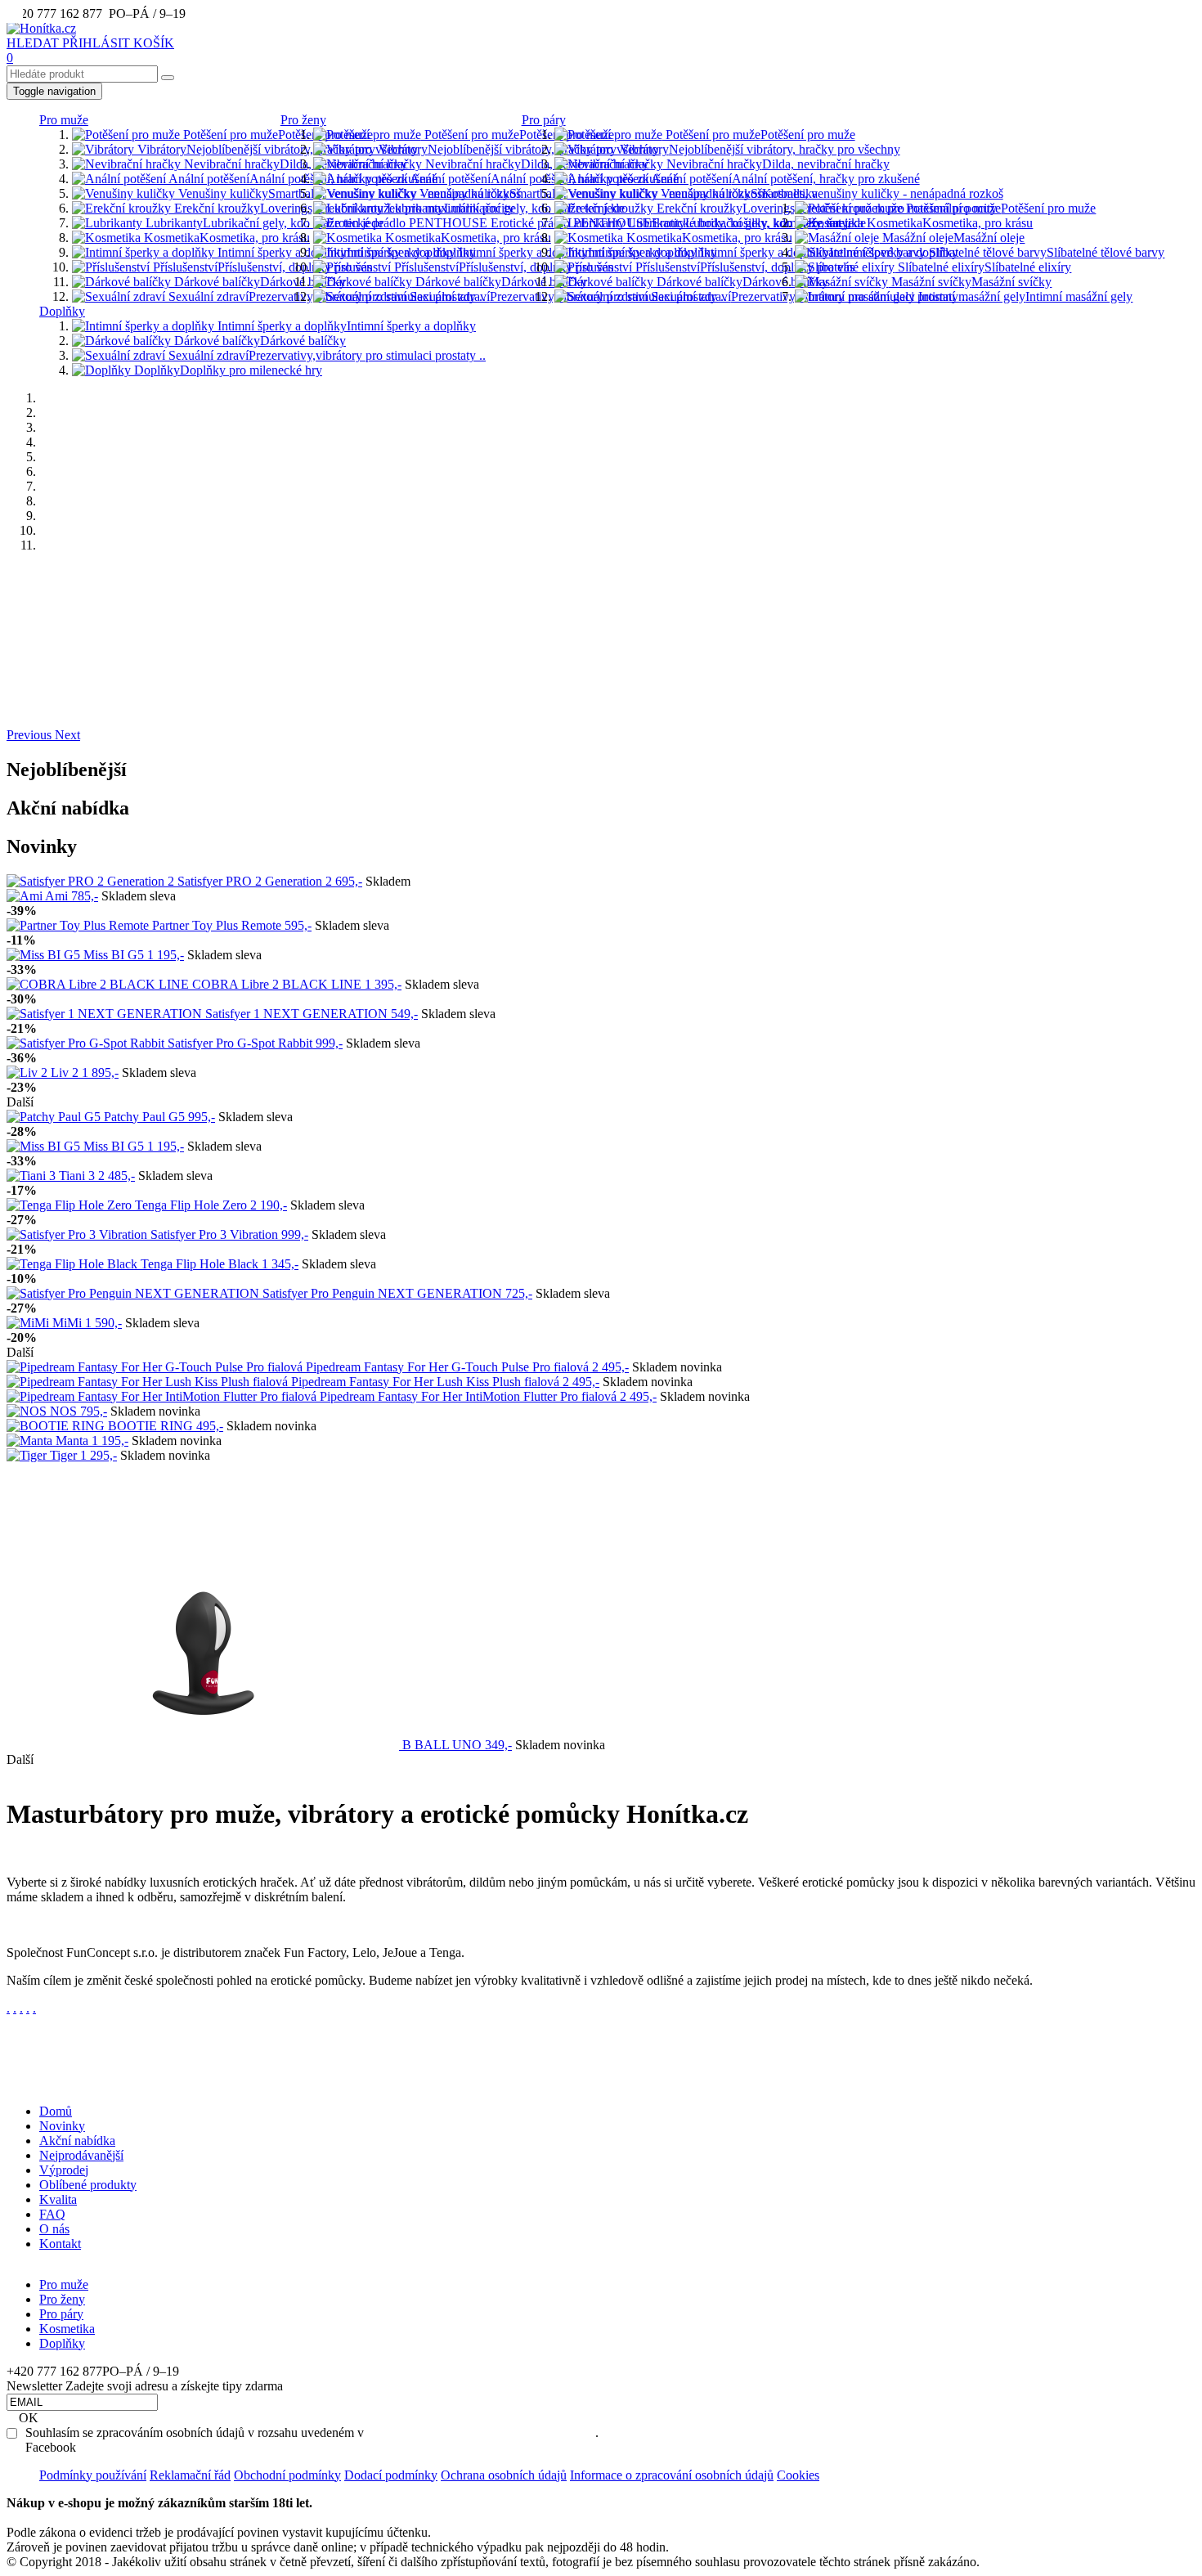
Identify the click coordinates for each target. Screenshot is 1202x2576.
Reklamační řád (190, 2475)
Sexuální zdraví (325, 296)
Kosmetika (225, 238)
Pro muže (64, 120)
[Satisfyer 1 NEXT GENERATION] (106, 1014)
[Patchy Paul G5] (55, 1117)
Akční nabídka (77, 2141)
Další (20, 1102)
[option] (601, 573)
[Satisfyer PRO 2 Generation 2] (92, 881)
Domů (56, 2111)
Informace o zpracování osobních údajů (672, 2475)
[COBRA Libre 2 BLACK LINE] (99, 984)
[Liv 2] (29, 1073)
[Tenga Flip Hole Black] (74, 1264)
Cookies (798, 2475)
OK (29, 2418)
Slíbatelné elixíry (983, 267)
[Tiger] (28, 1455)
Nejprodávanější (81, 2155)
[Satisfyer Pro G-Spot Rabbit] (87, 1043)
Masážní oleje (952, 238)
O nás (54, 2229)
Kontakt (60, 2244)
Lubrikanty (263, 223)
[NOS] (28, 1411)
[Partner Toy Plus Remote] (79, 925)
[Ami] (26, 896)
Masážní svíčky (970, 282)
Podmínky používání (93, 2475)
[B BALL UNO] (204, 1745)
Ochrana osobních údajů (504, 2475)
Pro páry (544, 120)
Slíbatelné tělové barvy (1045, 252)
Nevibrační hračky (294, 164)
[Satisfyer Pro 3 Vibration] (78, 1234)
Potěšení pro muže (276, 135)
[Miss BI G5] (45, 955)
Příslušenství (261, 267)
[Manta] (31, 1441)
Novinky (62, 2126)
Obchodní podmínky (287, 2475)
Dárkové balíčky (258, 282)
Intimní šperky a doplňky (345, 252)
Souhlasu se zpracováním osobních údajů (481, 2432)
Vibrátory (276, 149)
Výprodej (64, 2170)
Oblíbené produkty (88, 2185)
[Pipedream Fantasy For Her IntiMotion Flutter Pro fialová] (163, 1396)
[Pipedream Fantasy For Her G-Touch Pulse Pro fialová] (156, 1367)
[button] (31, 735)
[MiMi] (29, 1323)
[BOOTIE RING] (57, 1426)
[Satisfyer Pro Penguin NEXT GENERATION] (135, 1293)
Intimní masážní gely (1024, 296)
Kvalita (58, 2199)
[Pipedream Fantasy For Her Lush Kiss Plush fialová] (149, 1382)
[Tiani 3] (33, 1176)
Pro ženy (303, 120)
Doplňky (62, 311)
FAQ (52, 2214)
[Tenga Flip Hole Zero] (71, 1205)
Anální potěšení (302, 179)
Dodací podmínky (391, 2475)
